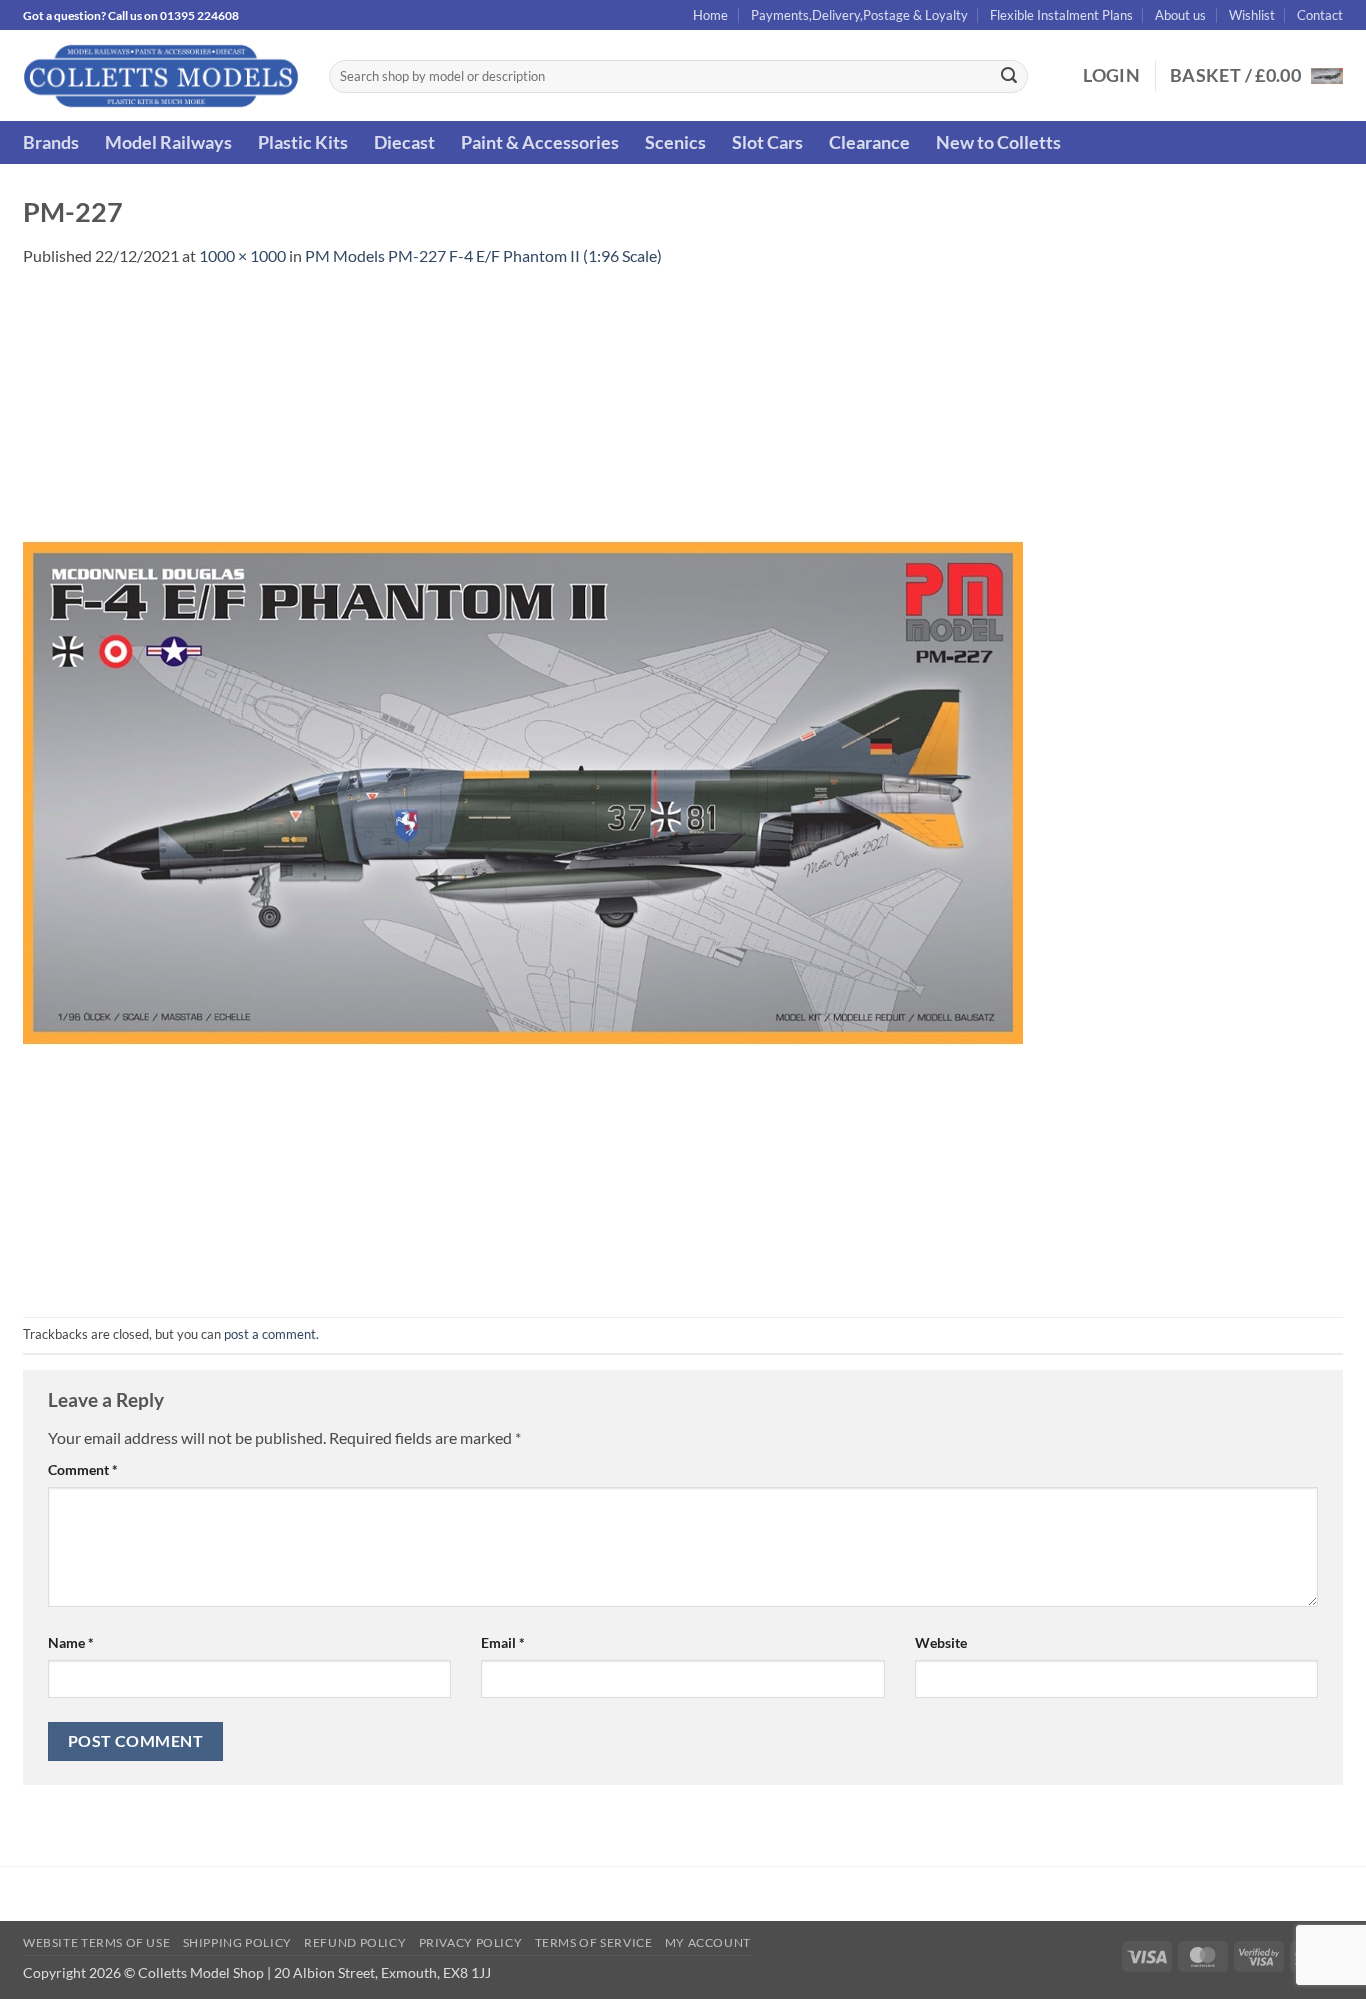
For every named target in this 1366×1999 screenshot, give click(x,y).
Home (710, 15)
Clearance (869, 142)
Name (71, 1642)
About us (1180, 15)
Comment (83, 1469)
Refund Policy (355, 1942)
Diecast (404, 142)
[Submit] (1009, 77)
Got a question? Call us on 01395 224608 (131, 15)
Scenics (675, 142)
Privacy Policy (471, 1942)
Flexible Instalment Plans (1061, 15)
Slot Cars (767, 142)
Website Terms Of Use (96, 1942)
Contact (1320, 15)
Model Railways (168, 142)
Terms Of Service (594, 1942)
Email (503, 1642)
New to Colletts (998, 142)
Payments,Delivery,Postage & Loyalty (859, 15)
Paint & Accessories (540, 142)
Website (941, 1642)
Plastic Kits (303, 142)
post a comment (270, 1334)
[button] (1111, 76)
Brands (51, 142)
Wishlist (1252, 15)
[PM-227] (523, 790)
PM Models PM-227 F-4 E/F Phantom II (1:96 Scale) (483, 255)
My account (708, 1942)
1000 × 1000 (242, 255)
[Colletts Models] (161, 75)
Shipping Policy (237, 1942)
